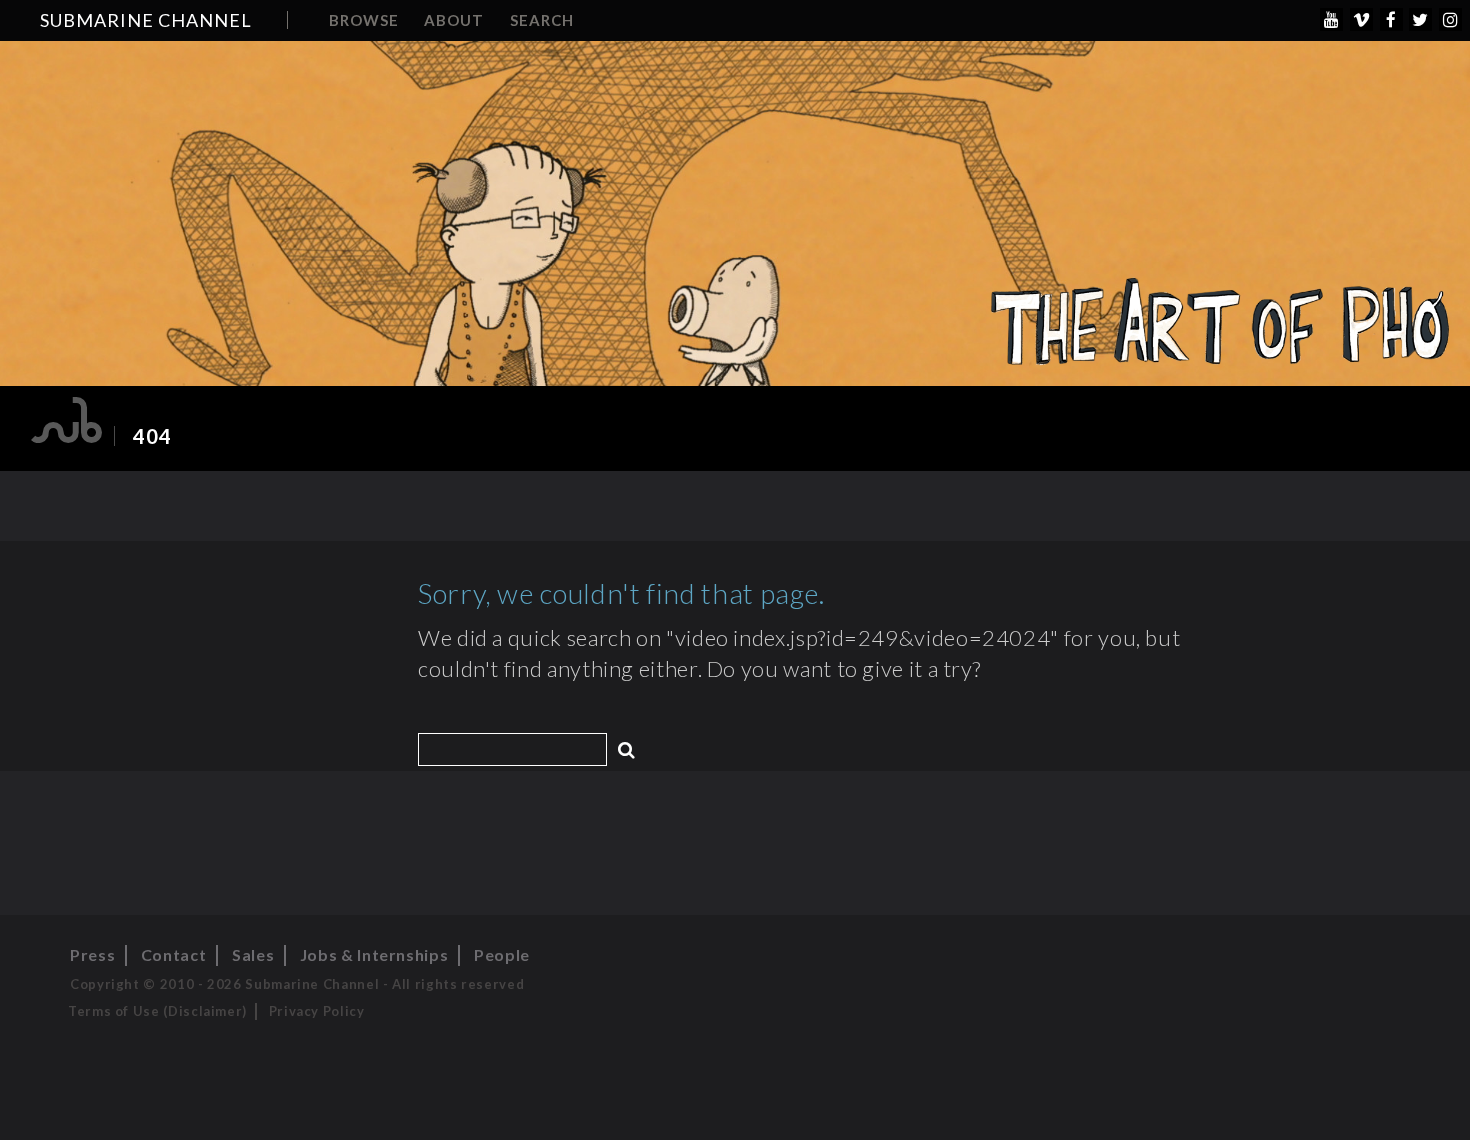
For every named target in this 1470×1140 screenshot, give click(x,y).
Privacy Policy (317, 1011)
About (454, 20)
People (502, 954)
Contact (173, 954)
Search (542, 20)
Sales (253, 954)
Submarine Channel (146, 20)
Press (92, 954)
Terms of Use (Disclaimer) (157, 1011)
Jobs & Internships (374, 954)
